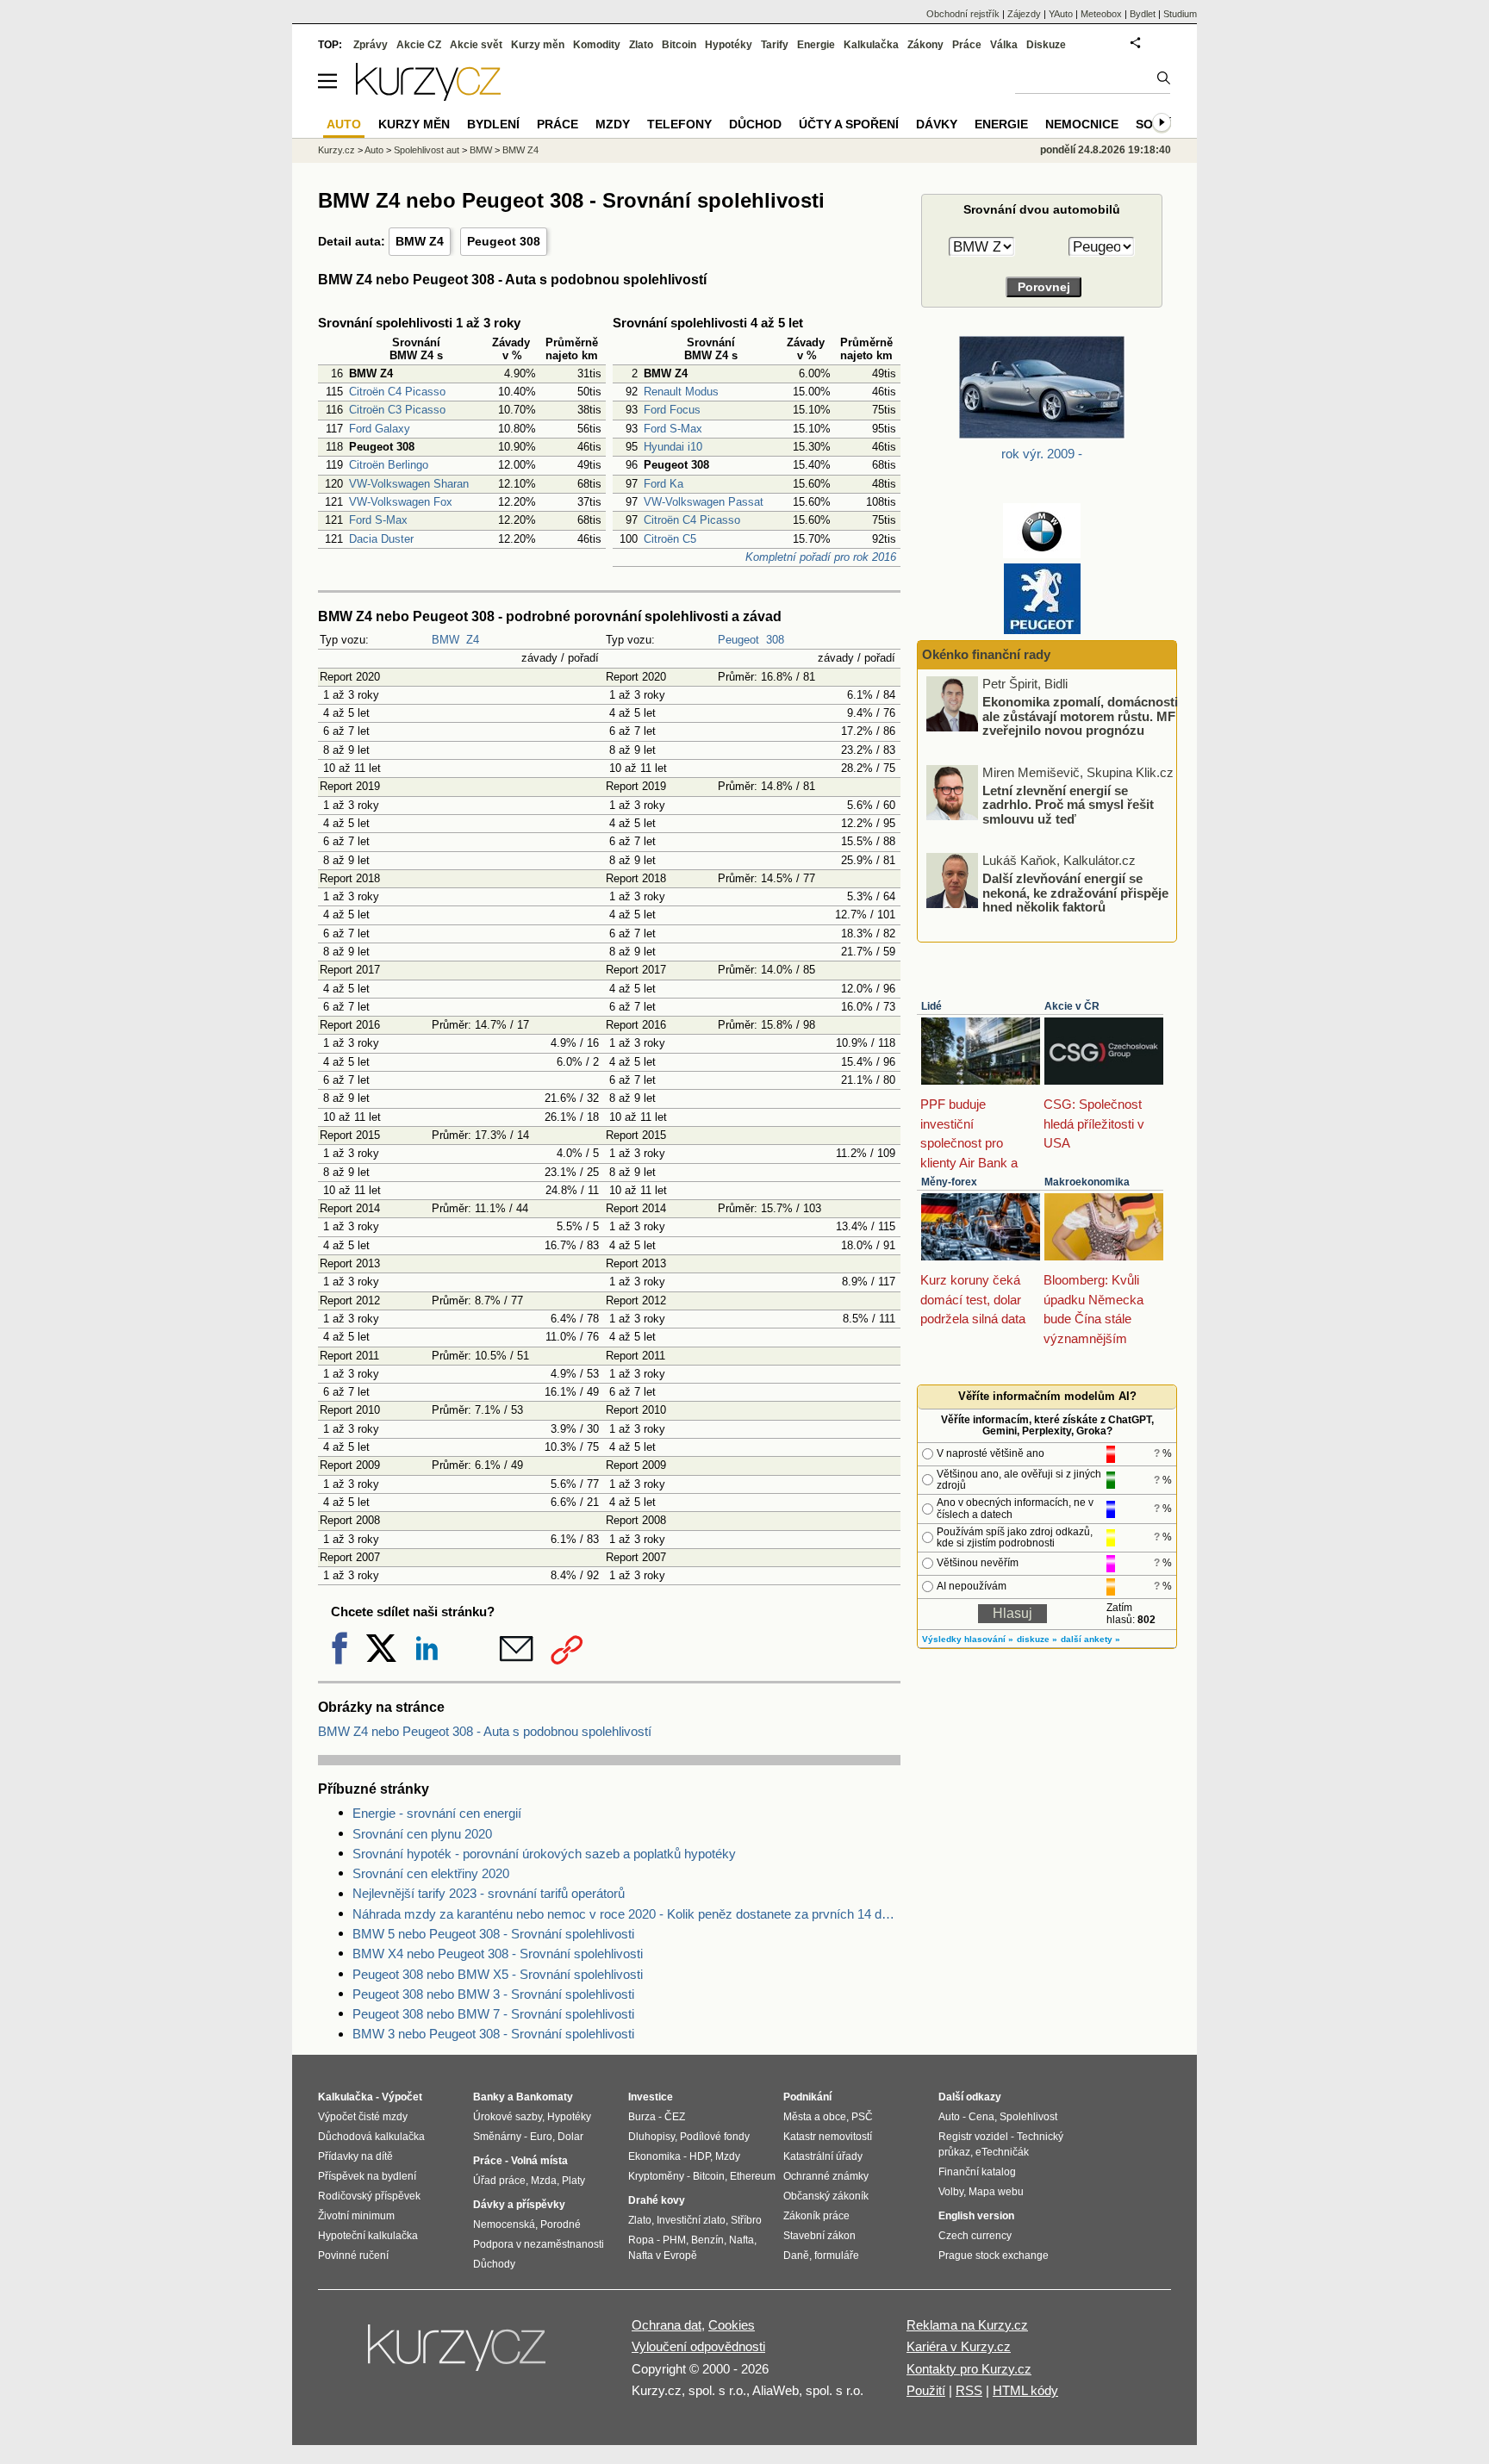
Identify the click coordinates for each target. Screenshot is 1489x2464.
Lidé (931, 1006)
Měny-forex (949, 1182)
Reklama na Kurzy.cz (967, 2325)
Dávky (937, 124)
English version (976, 2216)
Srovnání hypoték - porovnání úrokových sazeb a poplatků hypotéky (544, 1854)
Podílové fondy (715, 2137)
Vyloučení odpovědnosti (698, 2346)
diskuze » (1037, 1639)
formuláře (837, 2256)
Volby (951, 2192)
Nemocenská (504, 2224)
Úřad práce (499, 2181)
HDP (700, 2156)
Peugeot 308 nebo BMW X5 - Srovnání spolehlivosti (498, 1974)
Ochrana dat (667, 2325)
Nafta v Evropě (663, 2256)
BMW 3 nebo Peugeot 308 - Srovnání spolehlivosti (493, 2034)
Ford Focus (672, 410)
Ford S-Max (378, 520)
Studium (1180, 14)
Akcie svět (476, 45)
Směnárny (497, 2137)
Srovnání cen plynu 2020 (422, 1834)
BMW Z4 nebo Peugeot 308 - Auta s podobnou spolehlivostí (485, 1731)
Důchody (494, 2264)
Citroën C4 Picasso (397, 392)
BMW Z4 (420, 241)
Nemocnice (1082, 124)
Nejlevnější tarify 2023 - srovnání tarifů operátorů (489, 1893)
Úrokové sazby (508, 2117)
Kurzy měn (538, 45)
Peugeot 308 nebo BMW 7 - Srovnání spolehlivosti (493, 2014)
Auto (374, 150)
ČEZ (675, 2117)
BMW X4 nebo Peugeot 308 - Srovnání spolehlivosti (498, 1954)
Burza (642, 2117)
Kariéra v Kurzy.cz (959, 2346)
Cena (981, 2117)
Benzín (707, 2240)
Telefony (679, 124)
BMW (445, 640)
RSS (969, 2390)
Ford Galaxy (380, 429)
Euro (541, 2137)
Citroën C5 (670, 539)
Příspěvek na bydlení (367, 2176)
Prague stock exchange (994, 2256)
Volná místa (539, 2161)
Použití (926, 2390)
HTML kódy (1025, 2390)
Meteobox (1101, 14)
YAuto (1061, 14)
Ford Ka (664, 484)
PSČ (862, 2117)
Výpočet (402, 2097)
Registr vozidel (973, 2137)
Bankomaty (545, 2097)
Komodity (597, 45)
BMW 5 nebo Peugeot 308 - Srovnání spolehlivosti (493, 1934)
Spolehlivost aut (427, 150)
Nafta (741, 2240)
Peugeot (738, 640)
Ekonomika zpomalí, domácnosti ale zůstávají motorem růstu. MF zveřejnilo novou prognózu (1080, 716)
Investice (651, 2097)
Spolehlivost (1028, 2117)
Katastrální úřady (823, 2156)
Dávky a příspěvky (519, 2205)
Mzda (544, 2181)
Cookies (732, 2325)
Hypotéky (729, 45)
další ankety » (1090, 1639)
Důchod (755, 124)
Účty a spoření (849, 124)
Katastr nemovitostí (828, 2137)
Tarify (775, 45)
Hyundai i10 (673, 447)
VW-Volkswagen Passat (704, 502)
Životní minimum (356, 2216)
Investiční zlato (691, 2220)
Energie (816, 45)
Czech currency (975, 2236)
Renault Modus (681, 392)
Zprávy (371, 45)
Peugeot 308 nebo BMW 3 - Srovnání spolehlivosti (493, 1994)
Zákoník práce (816, 2216)
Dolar (570, 2137)
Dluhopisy (651, 2137)
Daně (796, 2256)
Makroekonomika (1087, 1182)
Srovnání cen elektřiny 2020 (431, 1873)
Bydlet (1143, 14)
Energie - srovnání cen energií (437, 1813)
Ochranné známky (826, 2176)
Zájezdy (1024, 14)
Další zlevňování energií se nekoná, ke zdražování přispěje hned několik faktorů (1075, 893)
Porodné (561, 2224)
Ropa (641, 2240)
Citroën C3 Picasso (397, 410)
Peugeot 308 (504, 241)
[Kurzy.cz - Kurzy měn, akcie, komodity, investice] (428, 96)
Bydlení (493, 124)
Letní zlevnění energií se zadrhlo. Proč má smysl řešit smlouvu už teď (1068, 804)
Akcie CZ (419, 45)
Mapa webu (996, 2192)
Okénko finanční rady (986, 654)
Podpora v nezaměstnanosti (539, 2244)
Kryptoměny (656, 2176)
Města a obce (815, 2117)
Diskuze (1046, 45)
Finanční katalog (977, 2172)
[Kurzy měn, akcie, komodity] (458, 2355)
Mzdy (613, 124)
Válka (1004, 45)
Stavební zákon (819, 2236)
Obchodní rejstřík (963, 14)
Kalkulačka (871, 45)
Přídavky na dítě (355, 2156)
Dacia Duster (381, 539)
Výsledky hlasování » (968, 1639)
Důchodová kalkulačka (371, 2137)
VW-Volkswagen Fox (401, 502)
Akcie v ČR (1072, 1006)
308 (775, 640)
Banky (489, 2097)
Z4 (473, 640)
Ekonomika (654, 2156)
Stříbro (746, 2220)
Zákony (925, 45)
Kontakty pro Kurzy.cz (969, 2369)
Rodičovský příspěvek (369, 2196)
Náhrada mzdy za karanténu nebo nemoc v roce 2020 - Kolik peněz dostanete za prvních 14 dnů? (626, 1914)
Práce (967, 45)
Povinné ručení (353, 2256)
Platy (573, 2181)
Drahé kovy (657, 2200)
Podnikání (807, 2097)
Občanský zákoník (826, 2196)
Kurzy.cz (336, 150)
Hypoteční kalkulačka (368, 2236)
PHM (674, 2240)
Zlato (641, 45)
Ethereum (753, 2176)
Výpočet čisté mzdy (363, 2117)
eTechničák (1002, 2152)
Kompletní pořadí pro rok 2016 (821, 557)
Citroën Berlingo (389, 465)
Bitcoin (679, 45)
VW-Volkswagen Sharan (409, 484)
